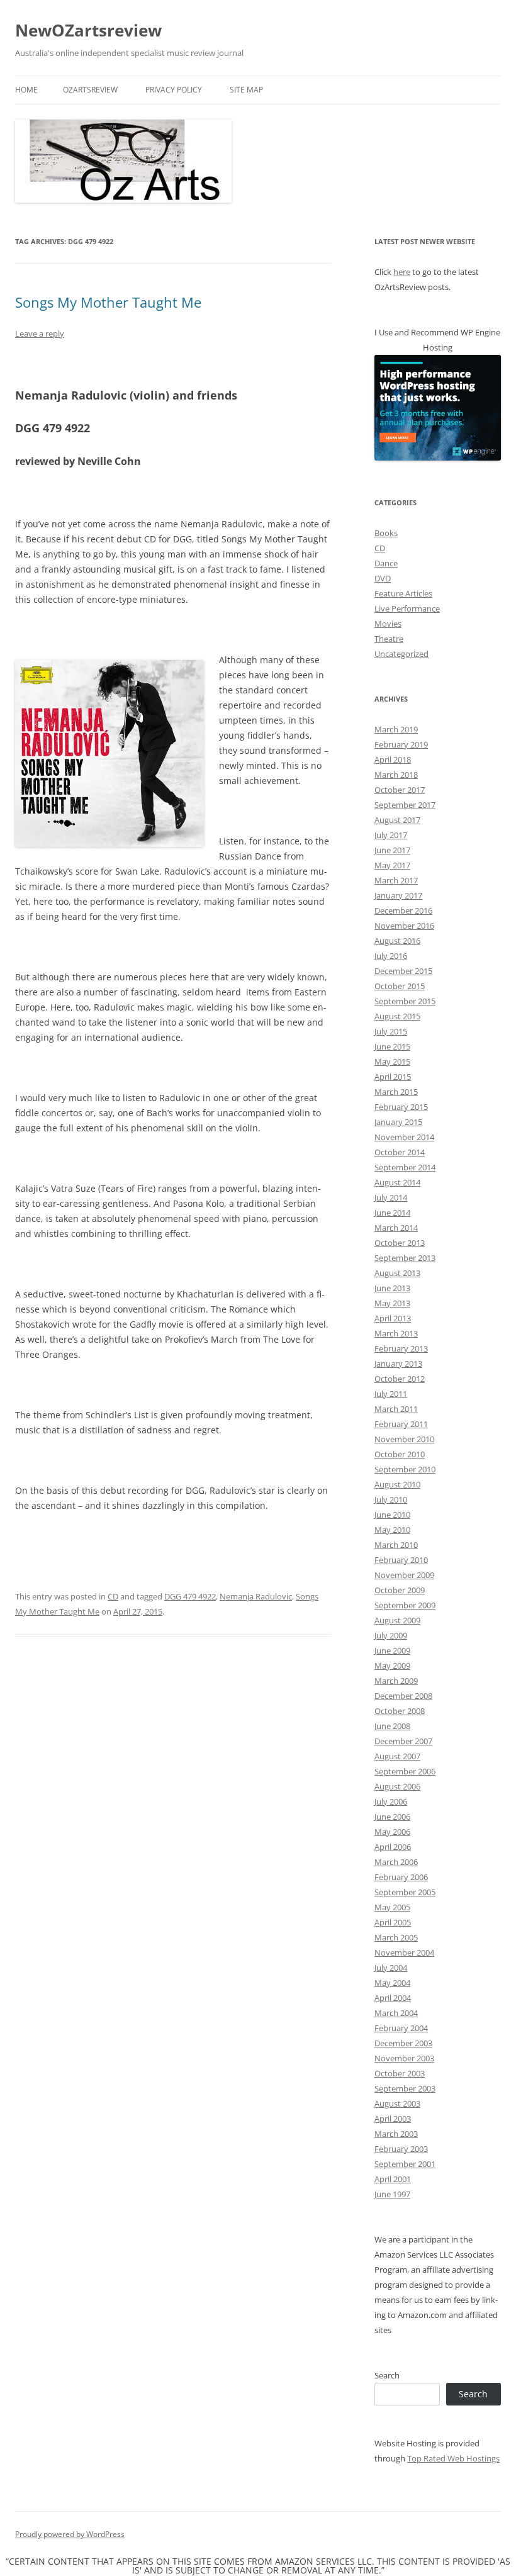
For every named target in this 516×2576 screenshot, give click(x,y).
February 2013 (401, 1348)
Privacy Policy (174, 90)
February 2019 (401, 744)
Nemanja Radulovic (256, 1596)
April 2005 (393, 1922)
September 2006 (405, 1771)
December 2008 (403, 1696)
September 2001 (405, 2164)
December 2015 (403, 971)
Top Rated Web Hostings (453, 2458)
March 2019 (396, 729)
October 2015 (400, 986)
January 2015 (398, 1122)
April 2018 (393, 759)
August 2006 (397, 1786)
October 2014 (400, 1152)
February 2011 (401, 1424)
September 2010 (405, 1469)
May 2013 (392, 1303)
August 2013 (397, 1273)
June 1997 (392, 2194)
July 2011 (391, 1394)
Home (26, 90)
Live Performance (407, 608)
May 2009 (392, 1666)
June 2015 (392, 1046)
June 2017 (392, 850)
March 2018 (396, 775)
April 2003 (393, 2119)
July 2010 (391, 1499)
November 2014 (404, 1137)
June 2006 (392, 1817)
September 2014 (405, 1167)
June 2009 (392, 1650)
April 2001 (393, 2179)
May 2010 (392, 1530)
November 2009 (404, 1575)
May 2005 (392, 1907)
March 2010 (396, 1545)
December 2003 (403, 2043)
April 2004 (393, 1998)
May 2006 (392, 1832)
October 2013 (400, 1243)
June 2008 (392, 1726)
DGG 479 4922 (190, 1596)
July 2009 (391, 1635)
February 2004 (401, 2028)
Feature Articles (403, 593)
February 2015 (401, 1107)
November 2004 (404, 1952)
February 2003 (401, 2149)
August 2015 (397, 1016)
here (402, 272)
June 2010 (392, 1515)
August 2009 (397, 1620)
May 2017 (392, 865)
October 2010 (400, 1454)
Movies (388, 624)
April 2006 (393, 1847)
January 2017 (398, 895)
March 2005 (396, 1937)
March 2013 (396, 1333)
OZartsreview (90, 90)
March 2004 (396, 2013)
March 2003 (396, 2134)
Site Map (246, 90)
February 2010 (401, 1560)
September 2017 (405, 805)
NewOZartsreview (88, 30)
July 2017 (391, 835)
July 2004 (391, 1968)
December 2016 (403, 910)
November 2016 (404, 926)
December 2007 (403, 1741)
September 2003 (405, 2088)
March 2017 (396, 880)
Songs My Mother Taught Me (108, 302)
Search (387, 2375)
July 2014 (391, 1197)
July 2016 (391, 956)
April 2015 (393, 1077)
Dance (386, 563)
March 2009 (396, 1681)
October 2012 (400, 1379)
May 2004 (392, 1983)
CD (113, 1596)
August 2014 (397, 1182)
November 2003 (404, 2058)
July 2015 (391, 1031)
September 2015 (405, 1001)
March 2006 (396, 1862)
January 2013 (398, 1364)
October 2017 (400, 790)
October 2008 (400, 1711)
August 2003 (397, 2103)
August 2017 (397, 820)
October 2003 (400, 2073)
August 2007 (397, 1756)
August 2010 (397, 1484)
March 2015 (396, 1092)
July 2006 (391, 1801)
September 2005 (405, 1892)
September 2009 (405, 1605)
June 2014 (392, 1212)
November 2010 (404, 1439)
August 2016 (397, 941)
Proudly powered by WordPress (70, 2534)
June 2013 (392, 1288)
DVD (383, 578)
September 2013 (405, 1258)
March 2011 (396, 1409)
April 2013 (393, 1318)
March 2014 (396, 1228)
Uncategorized (401, 654)
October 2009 (400, 1590)
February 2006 (401, 1877)
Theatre (389, 639)
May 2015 (392, 1061)
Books (386, 533)
